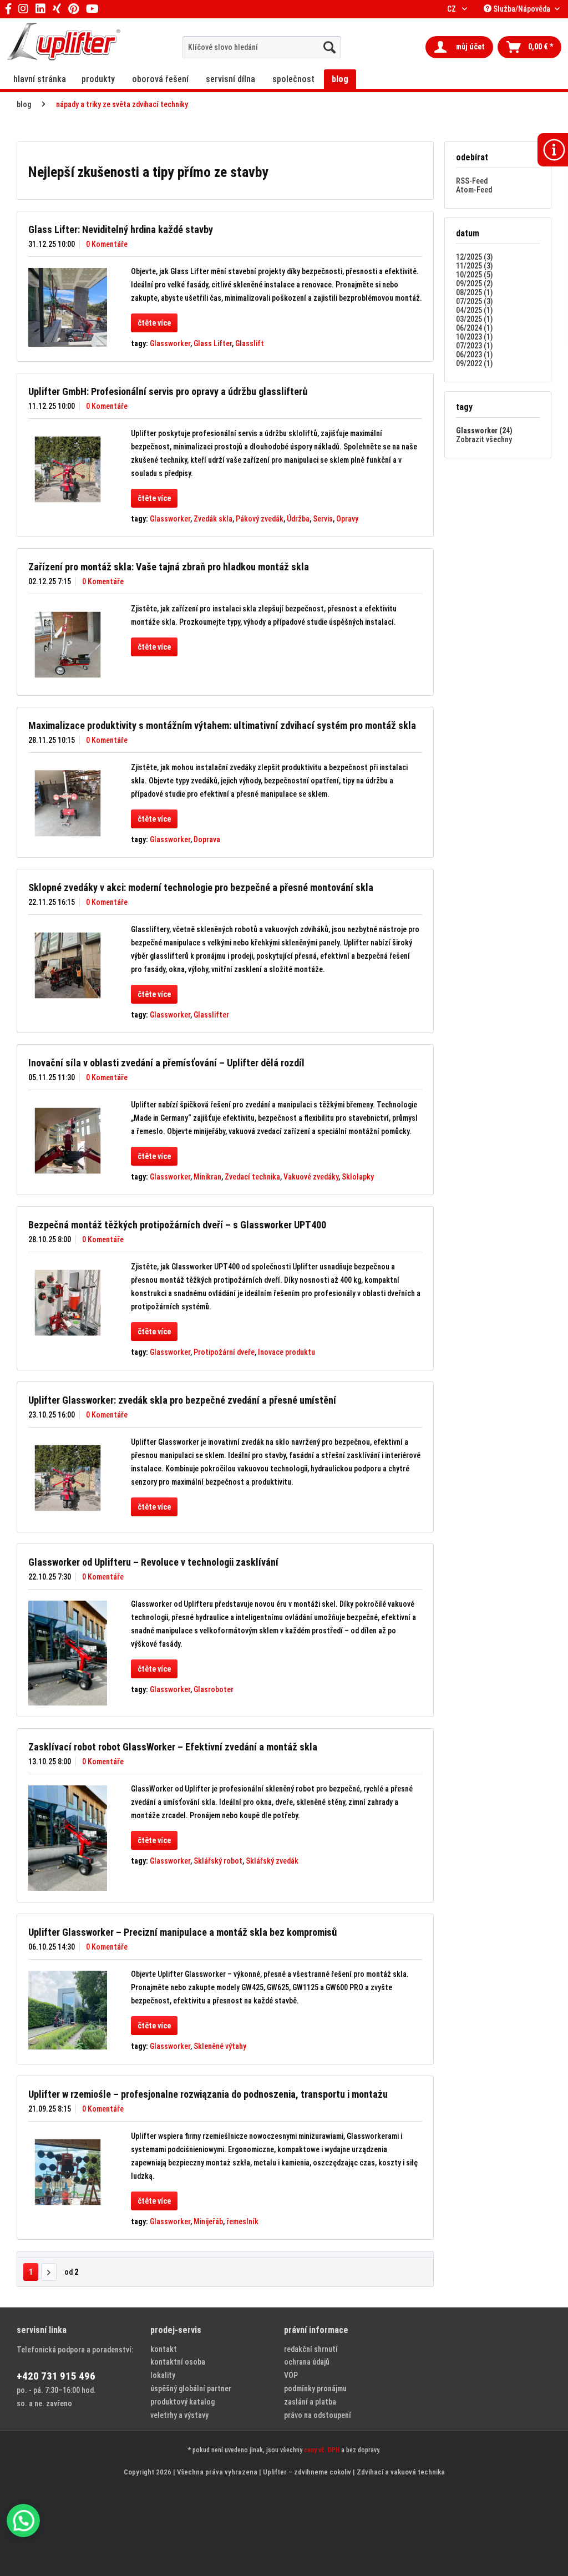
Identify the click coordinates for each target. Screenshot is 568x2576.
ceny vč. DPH (322, 2450)
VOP (291, 2375)
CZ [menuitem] (452, 9)
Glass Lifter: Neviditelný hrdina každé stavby (121, 229)
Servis (323, 519)
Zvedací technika (252, 1177)
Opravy (347, 519)
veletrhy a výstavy (179, 2415)
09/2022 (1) (474, 363)
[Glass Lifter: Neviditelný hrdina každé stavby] (68, 307)
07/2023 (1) (474, 346)
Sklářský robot (218, 1861)
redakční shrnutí (311, 2349)
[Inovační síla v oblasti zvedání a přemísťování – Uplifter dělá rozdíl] (68, 1141)
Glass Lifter (213, 343)
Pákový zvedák (260, 519)
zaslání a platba (310, 2402)
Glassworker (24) (484, 431)
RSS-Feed (472, 181)
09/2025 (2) (474, 284)
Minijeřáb (208, 2221)
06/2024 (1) (474, 328)
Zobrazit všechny (484, 439)
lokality (163, 2375)
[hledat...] (329, 47)
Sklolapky (358, 1177)
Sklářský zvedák (272, 1861)
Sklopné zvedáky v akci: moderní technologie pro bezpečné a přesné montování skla (201, 887)
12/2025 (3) (474, 257)
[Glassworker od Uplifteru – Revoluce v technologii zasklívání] (68, 1653)
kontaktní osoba (178, 2362)
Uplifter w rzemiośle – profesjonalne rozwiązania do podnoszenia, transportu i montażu (208, 2094)
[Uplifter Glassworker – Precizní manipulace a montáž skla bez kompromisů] (68, 2010)
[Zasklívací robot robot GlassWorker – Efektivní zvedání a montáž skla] (68, 1838)
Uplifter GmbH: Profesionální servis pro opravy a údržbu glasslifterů (168, 391)
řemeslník (242, 2221)
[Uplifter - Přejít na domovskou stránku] (64, 43)
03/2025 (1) (474, 319)
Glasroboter (214, 1689)
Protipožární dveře (224, 1352)
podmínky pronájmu (315, 2388)
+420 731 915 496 (56, 2376)
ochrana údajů (307, 2362)
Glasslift (250, 343)
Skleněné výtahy (220, 2046)
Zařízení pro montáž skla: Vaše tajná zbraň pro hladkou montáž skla (169, 567)
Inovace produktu (286, 1352)
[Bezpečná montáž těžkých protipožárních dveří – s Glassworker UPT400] (68, 1303)
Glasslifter (211, 1015)
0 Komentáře (107, 244)
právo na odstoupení (318, 2415)
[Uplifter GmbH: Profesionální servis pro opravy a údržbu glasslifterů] (68, 469)
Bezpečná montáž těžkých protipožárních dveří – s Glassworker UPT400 (177, 1225)
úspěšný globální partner (191, 2388)
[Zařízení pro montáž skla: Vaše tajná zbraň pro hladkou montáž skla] (68, 645)
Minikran (207, 1177)
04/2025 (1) (474, 310)
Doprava (207, 839)
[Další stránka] (49, 2272)
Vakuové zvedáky (311, 1177)
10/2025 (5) (474, 275)
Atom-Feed (474, 190)
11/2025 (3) (474, 266)
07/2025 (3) (474, 301)
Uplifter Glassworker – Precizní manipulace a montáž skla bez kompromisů (182, 1932)
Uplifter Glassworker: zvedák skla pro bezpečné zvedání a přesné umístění (182, 1400)
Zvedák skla (213, 519)
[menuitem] (262, 47)
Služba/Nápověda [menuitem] (522, 9)
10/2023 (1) (474, 337)
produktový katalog (182, 2402)
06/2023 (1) (474, 355)
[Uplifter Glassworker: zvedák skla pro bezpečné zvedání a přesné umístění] (68, 1478)
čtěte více (154, 323)
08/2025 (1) (474, 292)
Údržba (298, 519)
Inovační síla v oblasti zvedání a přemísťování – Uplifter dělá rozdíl (166, 1063)
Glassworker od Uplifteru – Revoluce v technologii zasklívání (153, 1562)
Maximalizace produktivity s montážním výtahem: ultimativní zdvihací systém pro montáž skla (222, 725)
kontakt (164, 2349)
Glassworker (170, 343)
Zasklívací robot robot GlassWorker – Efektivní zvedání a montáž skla (173, 1747)
